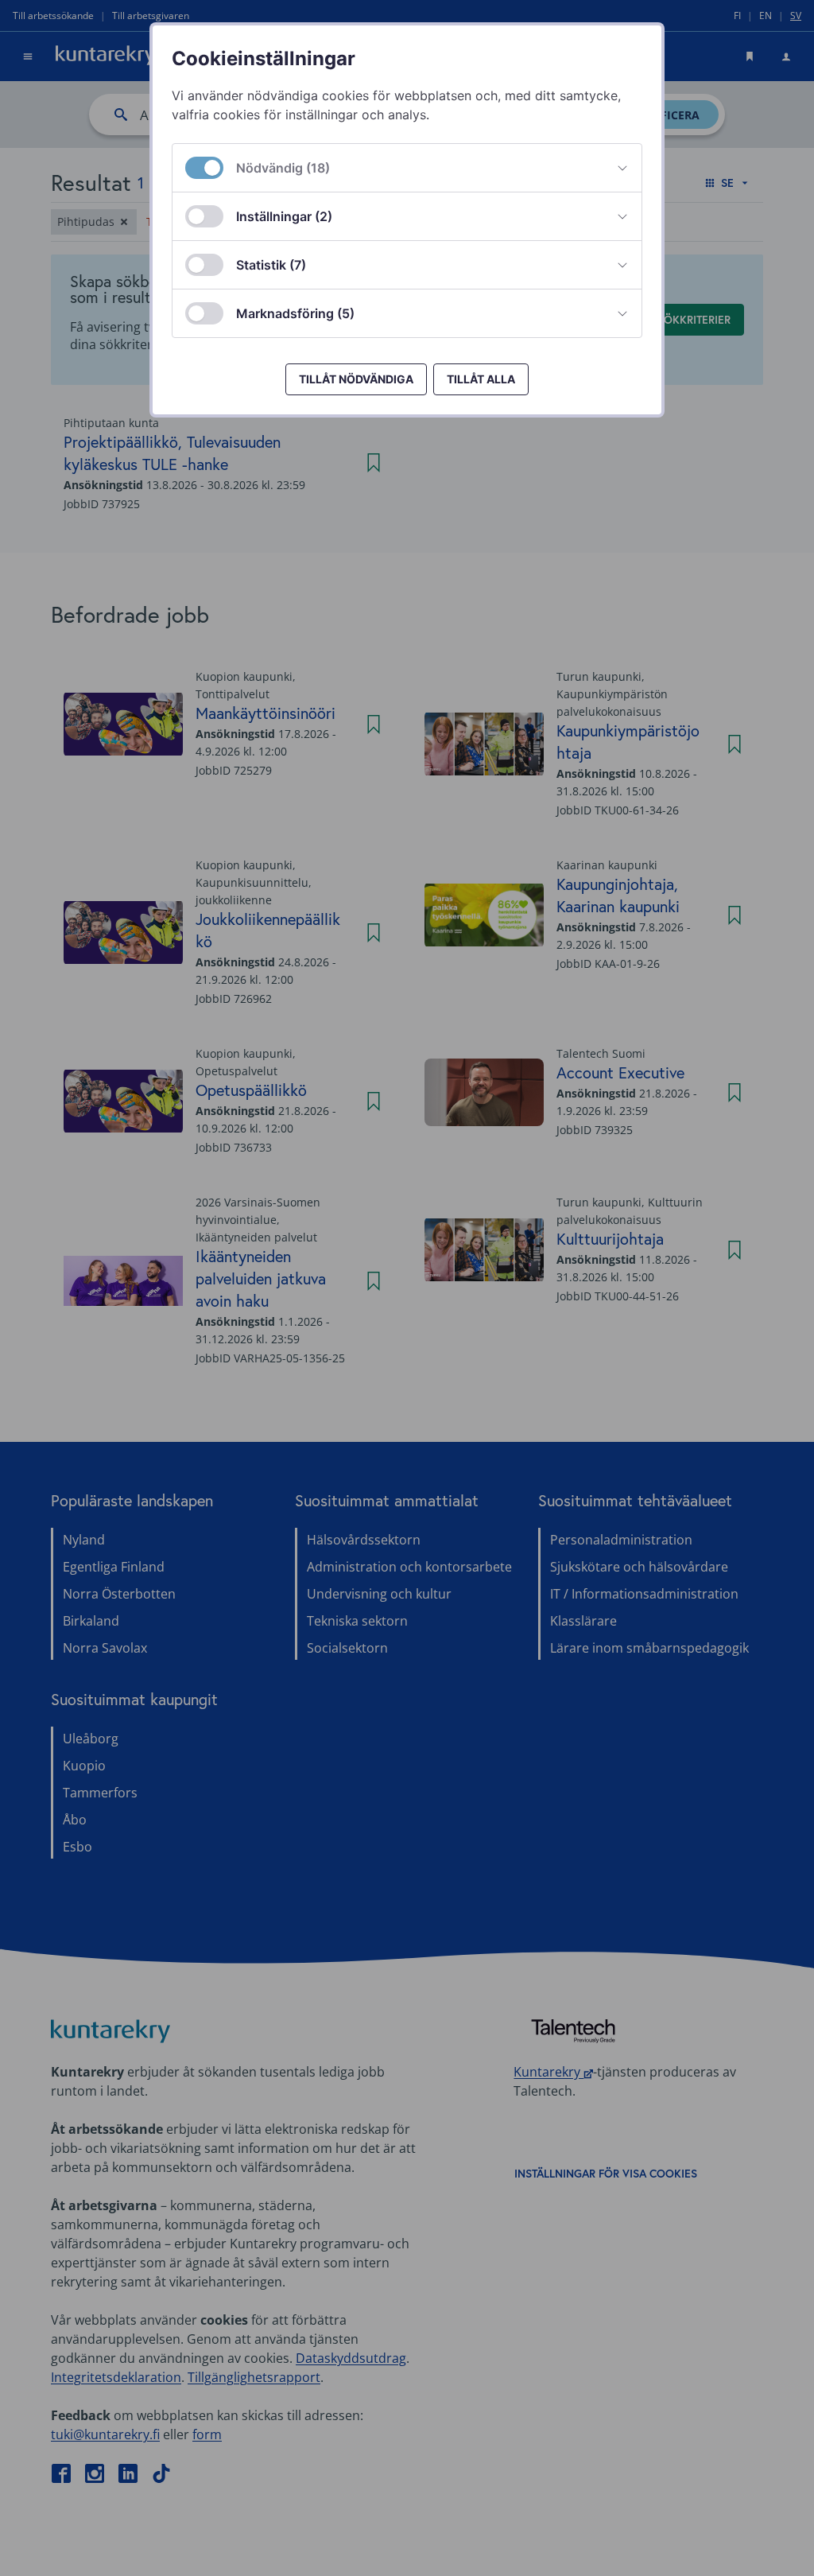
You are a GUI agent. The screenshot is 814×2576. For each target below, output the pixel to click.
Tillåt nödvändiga (356, 379)
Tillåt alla (481, 379)
